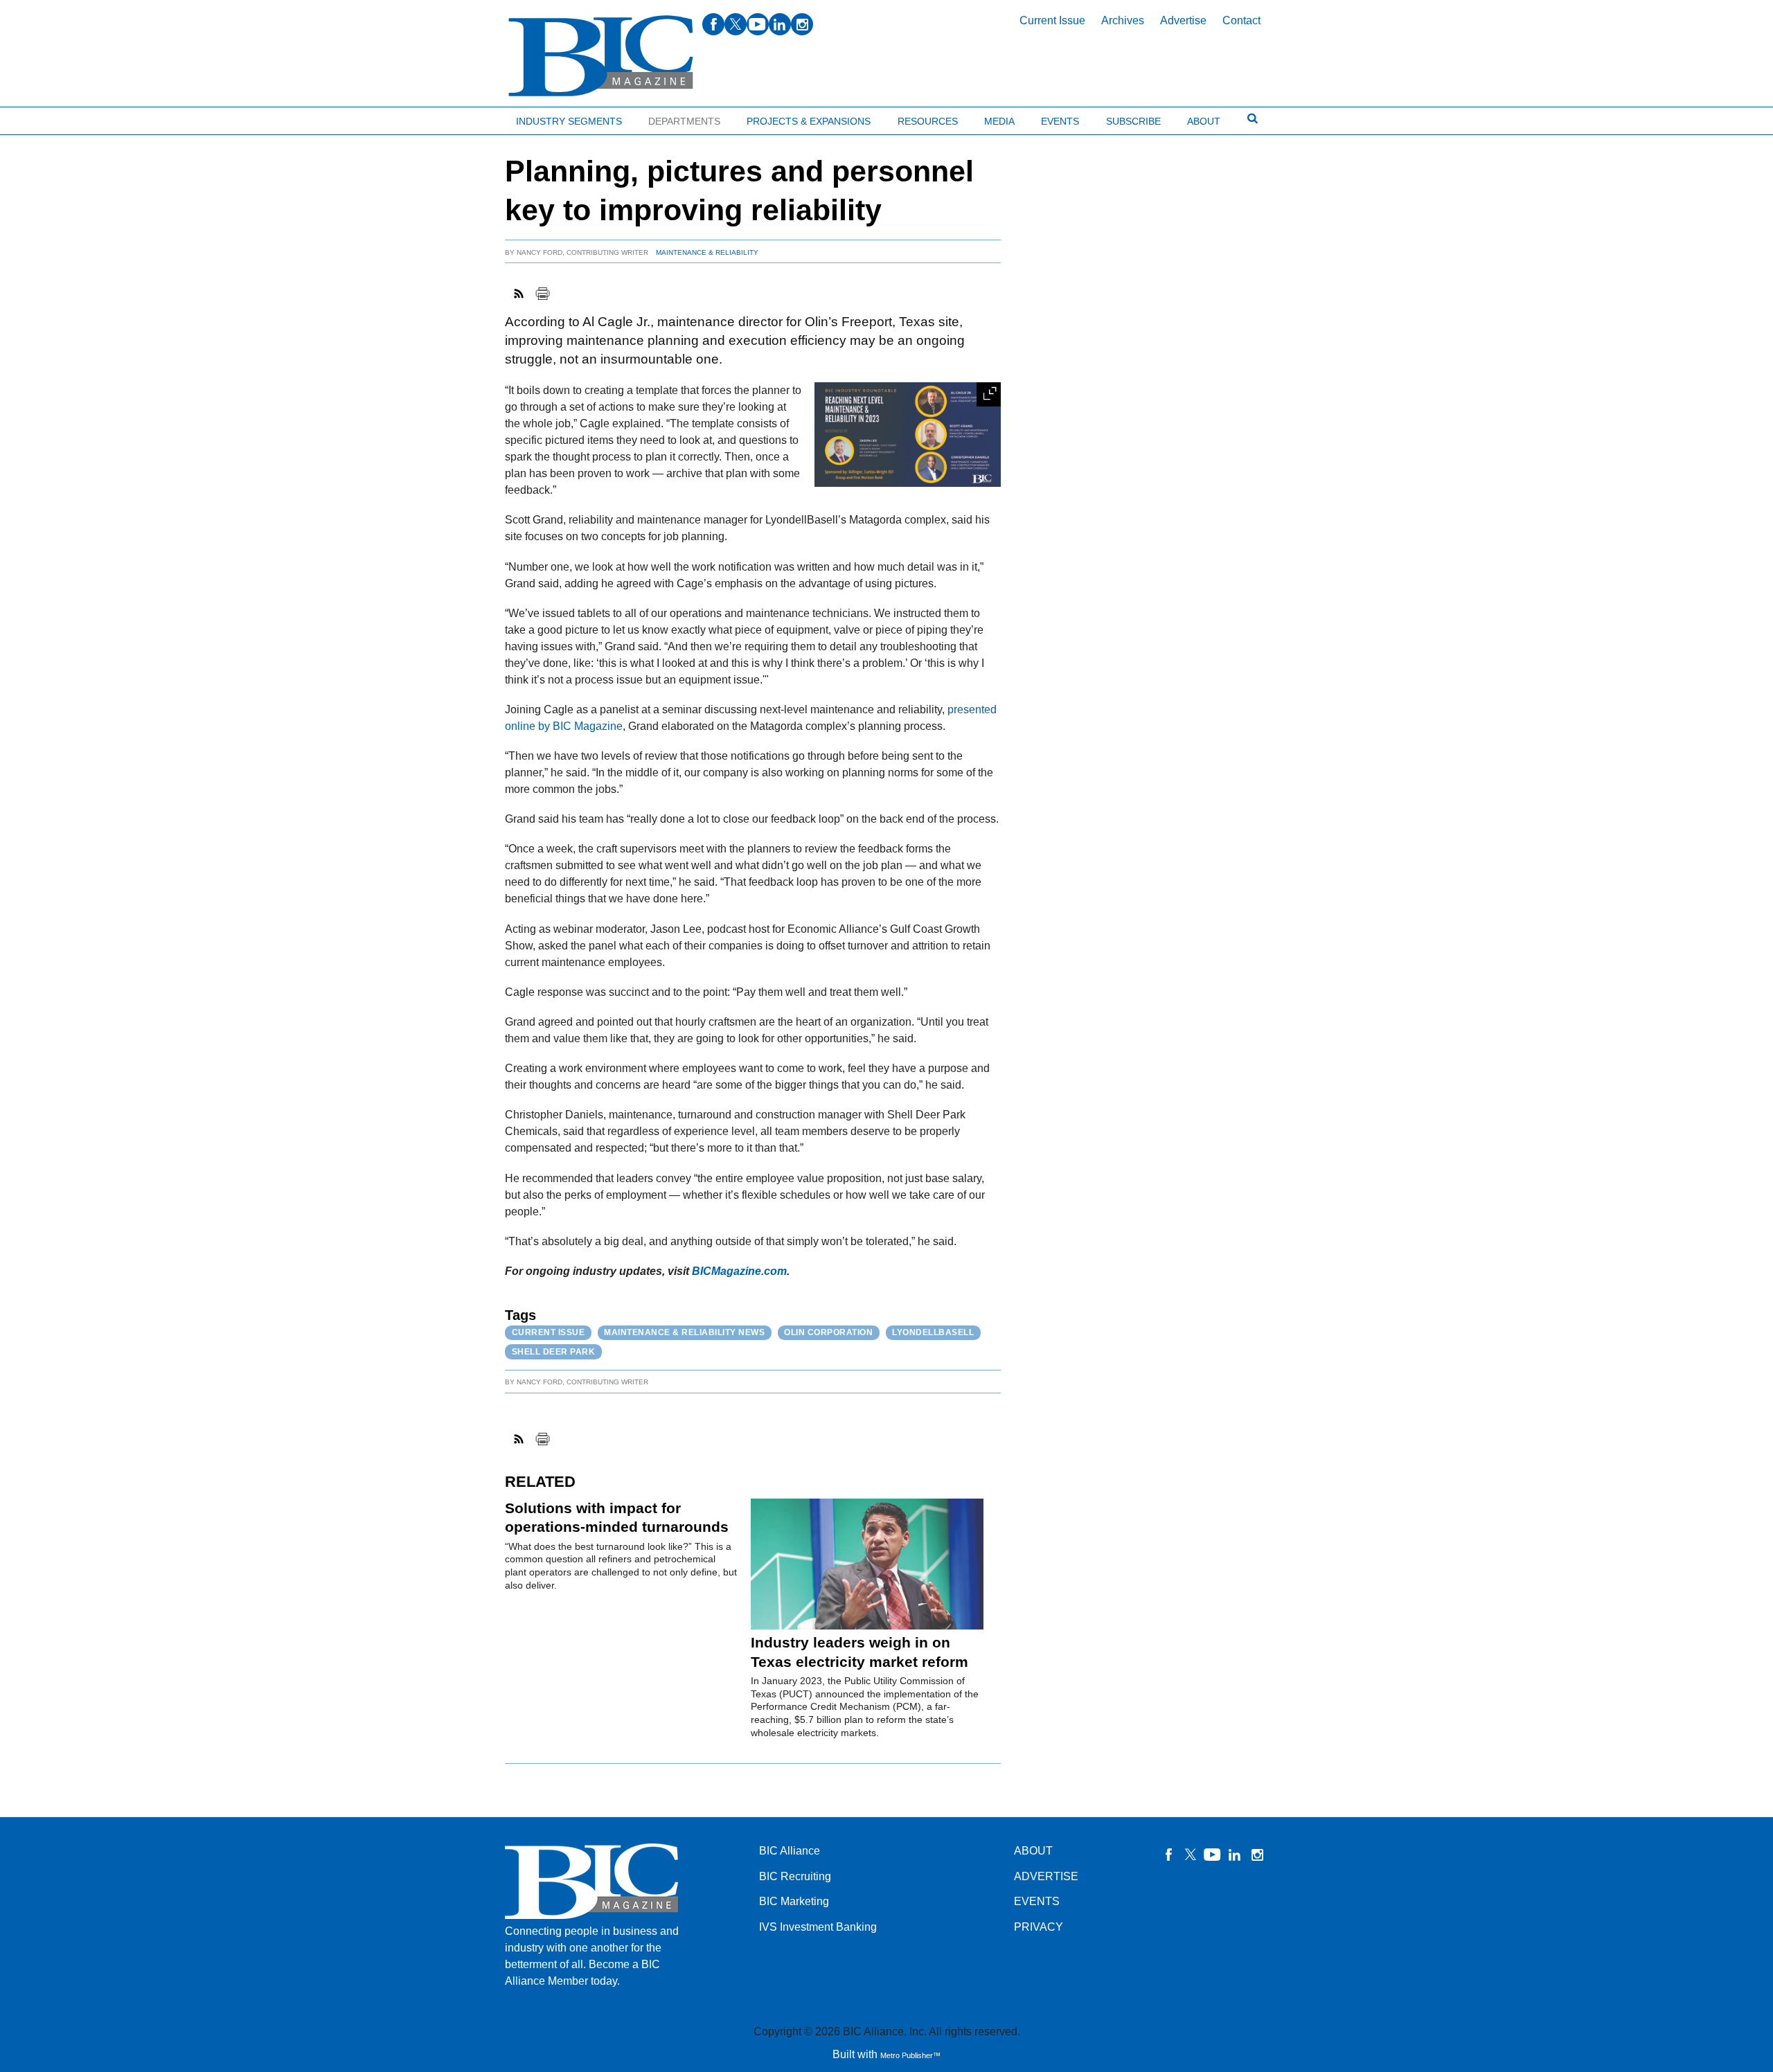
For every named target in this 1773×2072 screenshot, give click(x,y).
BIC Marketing (794, 1901)
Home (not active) (42, 118)
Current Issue (1052, 20)
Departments (684, 121)
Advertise (1183, 20)
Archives (1123, 20)
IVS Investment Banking (818, 1927)
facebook (713, 24)
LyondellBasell (933, 1332)
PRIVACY (1039, 1927)
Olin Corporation (828, 1332)
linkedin (780, 24)
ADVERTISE (1046, 1876)
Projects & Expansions (809, 121)
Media (999, 121)
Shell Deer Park (554, 1352)
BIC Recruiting (795, 1876)
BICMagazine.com (739, 1271)
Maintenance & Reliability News (684, 1332)
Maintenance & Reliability (707, 252)
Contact (1241, 20)
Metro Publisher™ (910, 2055)
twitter (736, 24)
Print (542, 294)
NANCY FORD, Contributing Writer (582, 252)
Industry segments (569, 121)
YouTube (1213, 1855)
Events (1060, 121)
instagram (802, 24)
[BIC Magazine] (601, 56)
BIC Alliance (790, 1851)
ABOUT (1033, 1851)
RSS (519, 294)
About (1204, 121)
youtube (758, 24)
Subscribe (1133, 121)
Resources (928, 121)
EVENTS (1037, 1901)
